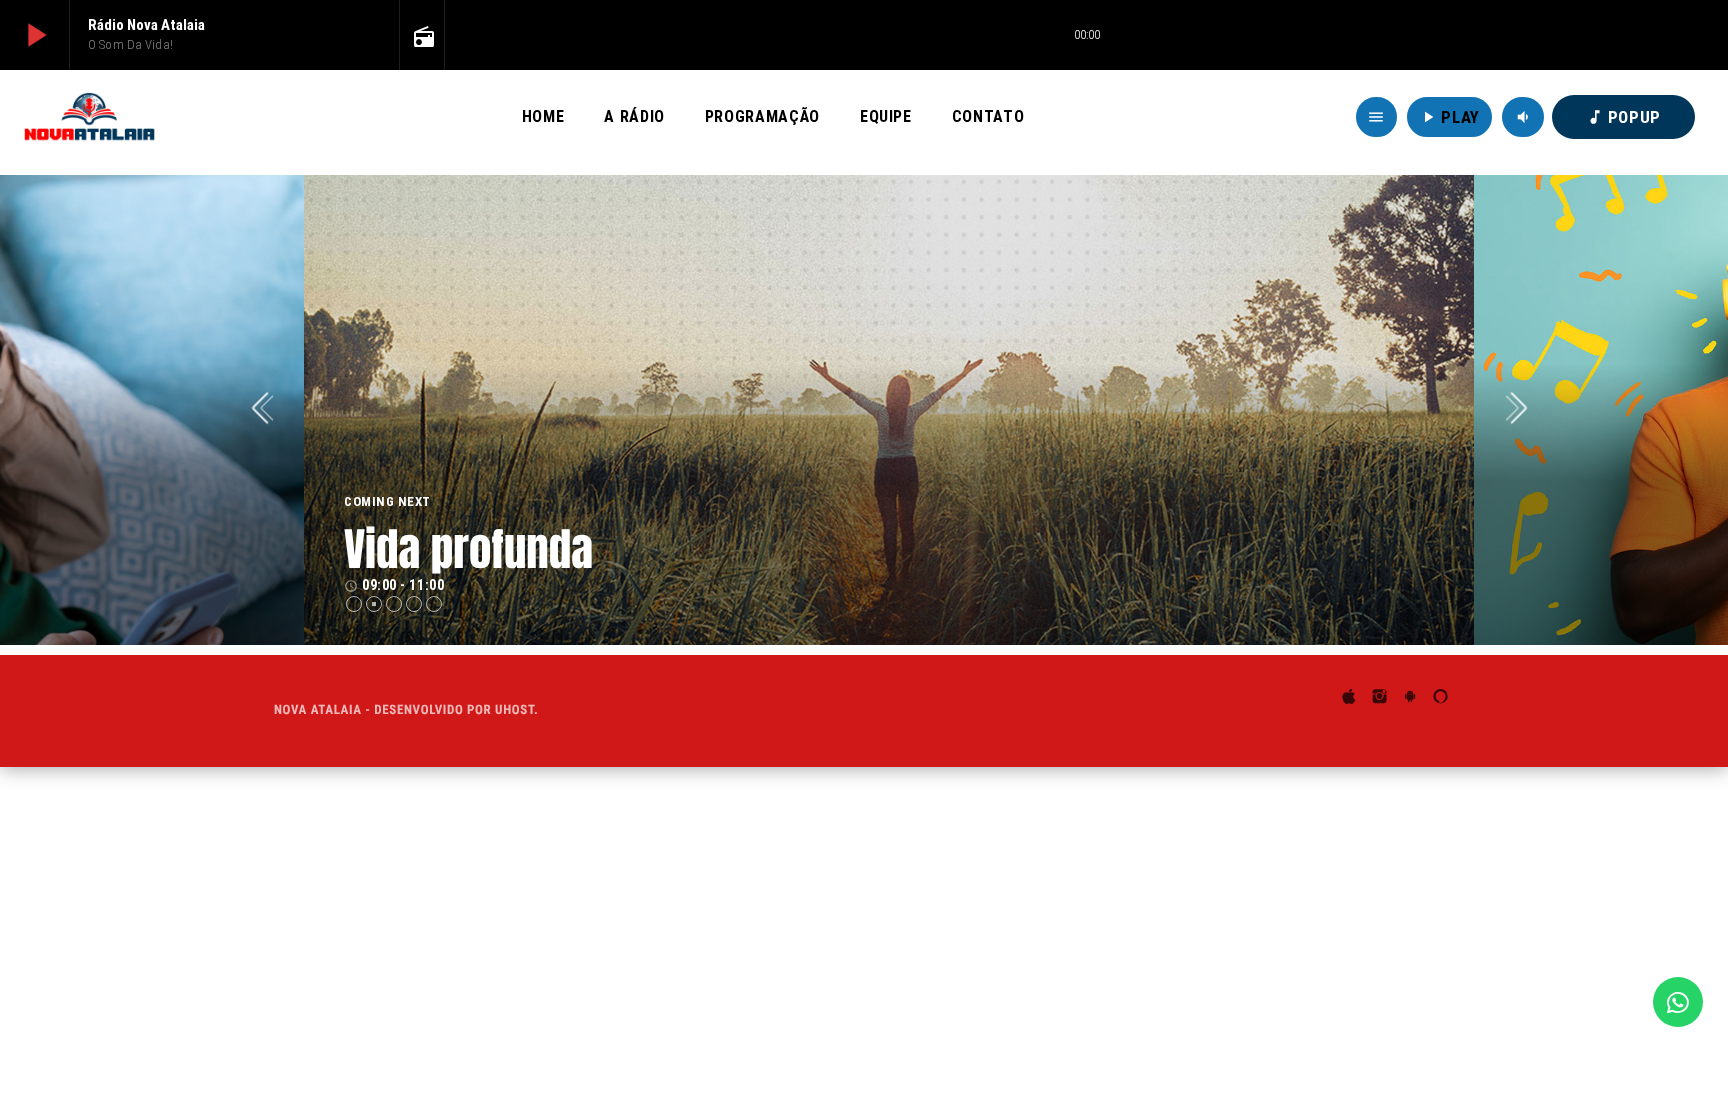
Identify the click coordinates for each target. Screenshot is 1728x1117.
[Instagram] (1380, 699)
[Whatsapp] (1678, 1002)
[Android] (1410, 699)
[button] (354, 604)
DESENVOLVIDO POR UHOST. (456, 710)
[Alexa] (1441, 699)
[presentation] (268, 410)
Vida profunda (468, 549)
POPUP (1623, 117)
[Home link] (89, 117)
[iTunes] (1349, 699)
